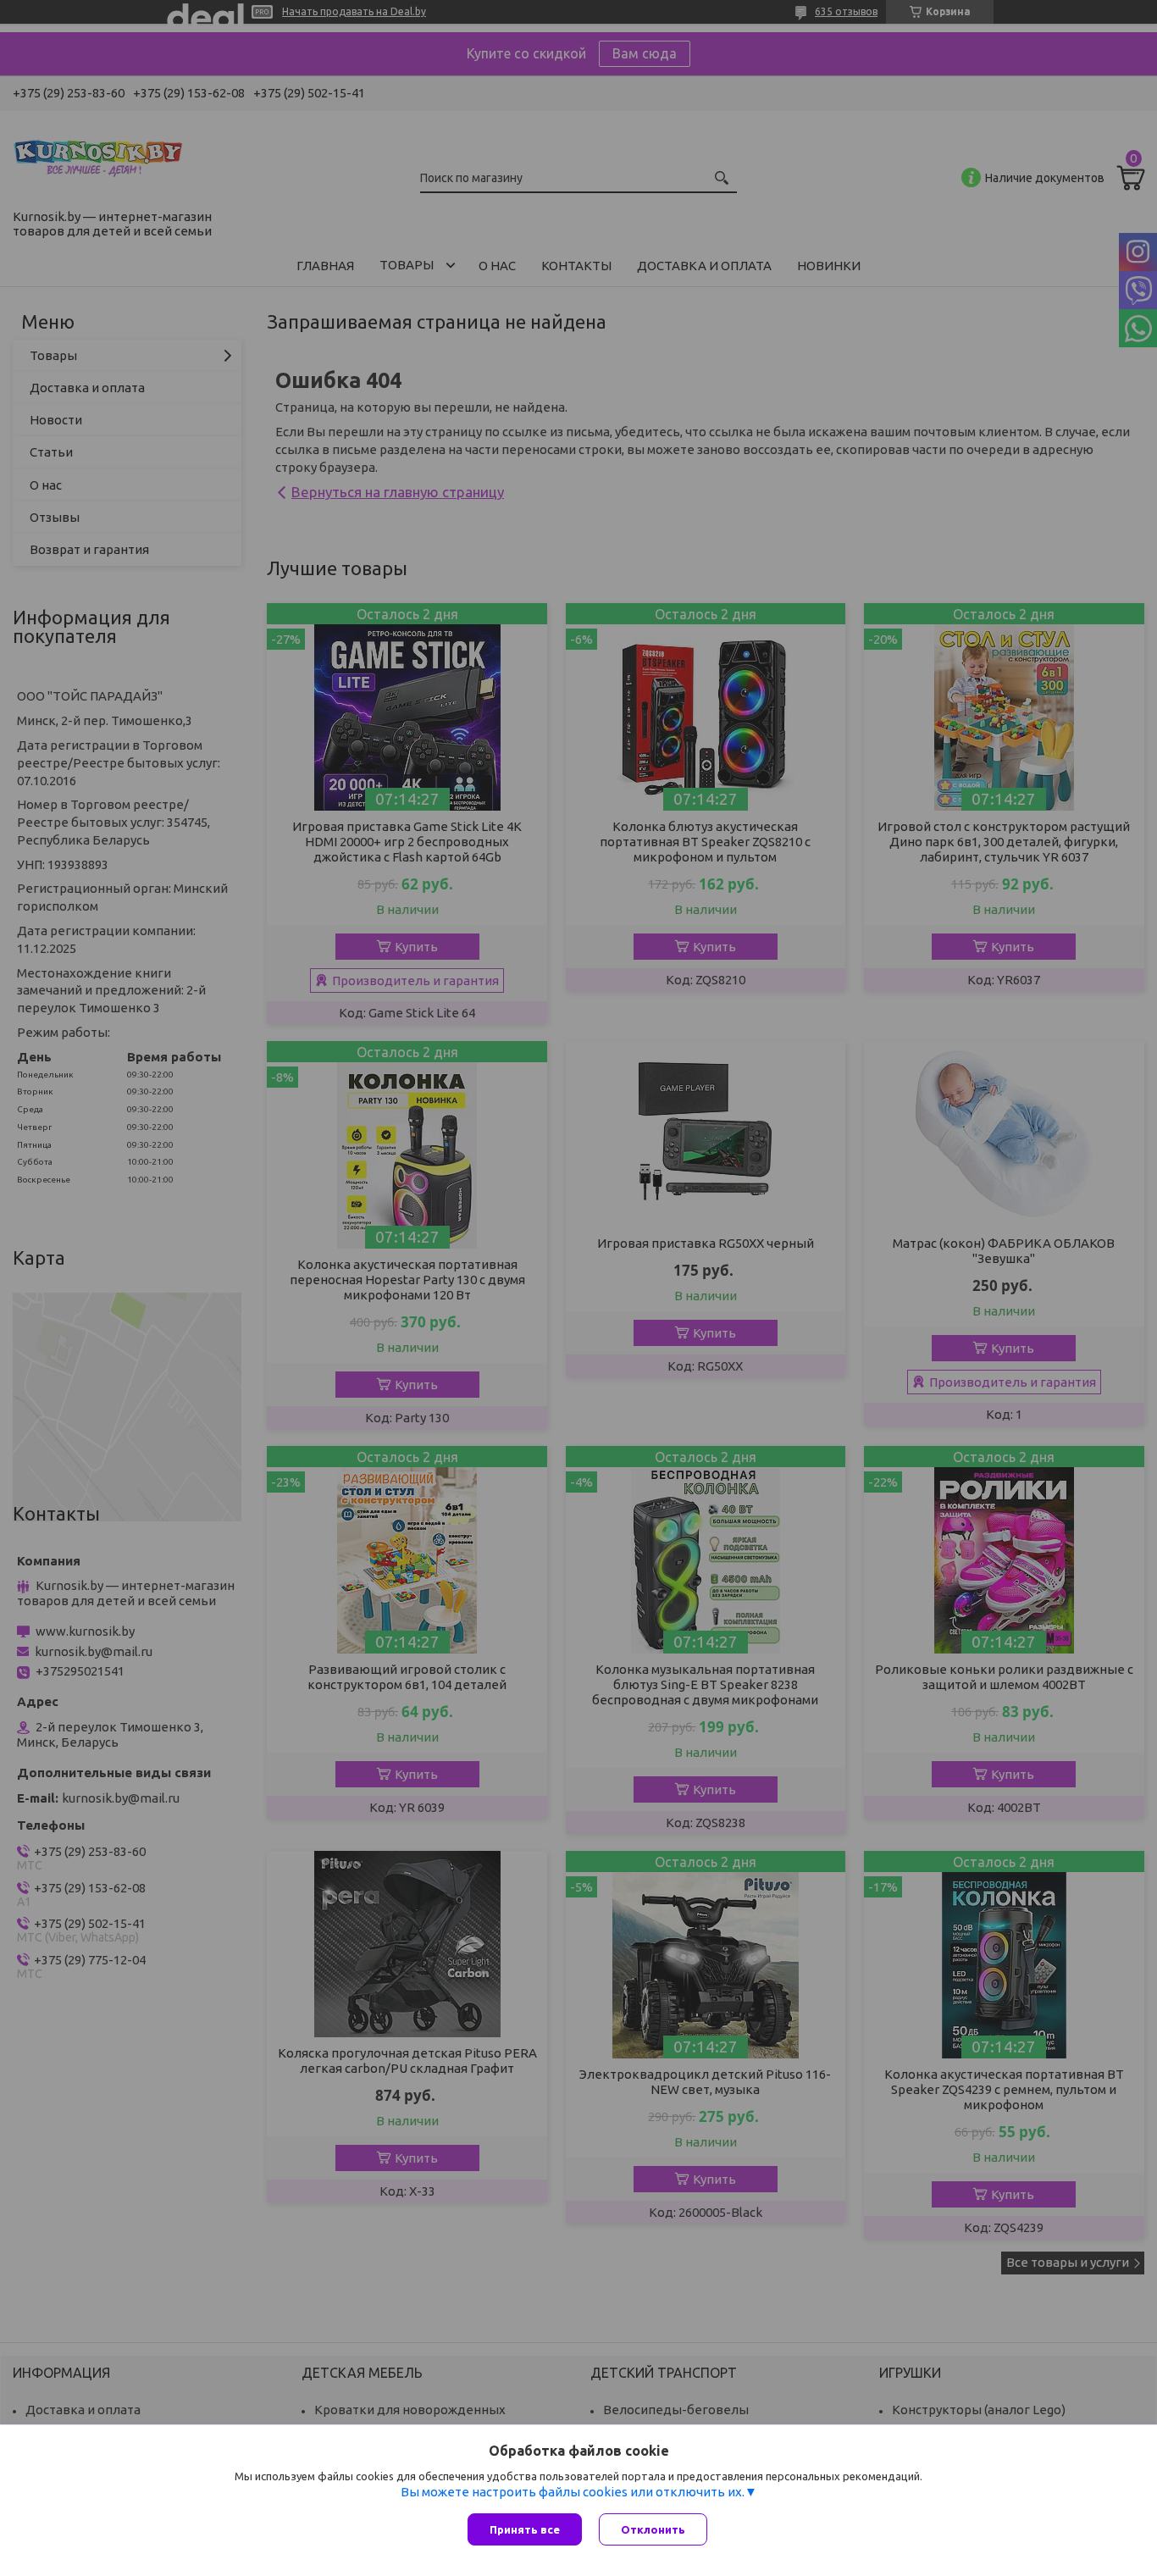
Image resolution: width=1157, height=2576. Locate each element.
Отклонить (653, 2529)
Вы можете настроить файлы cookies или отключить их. (573, 2492)
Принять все (525, 2529)
